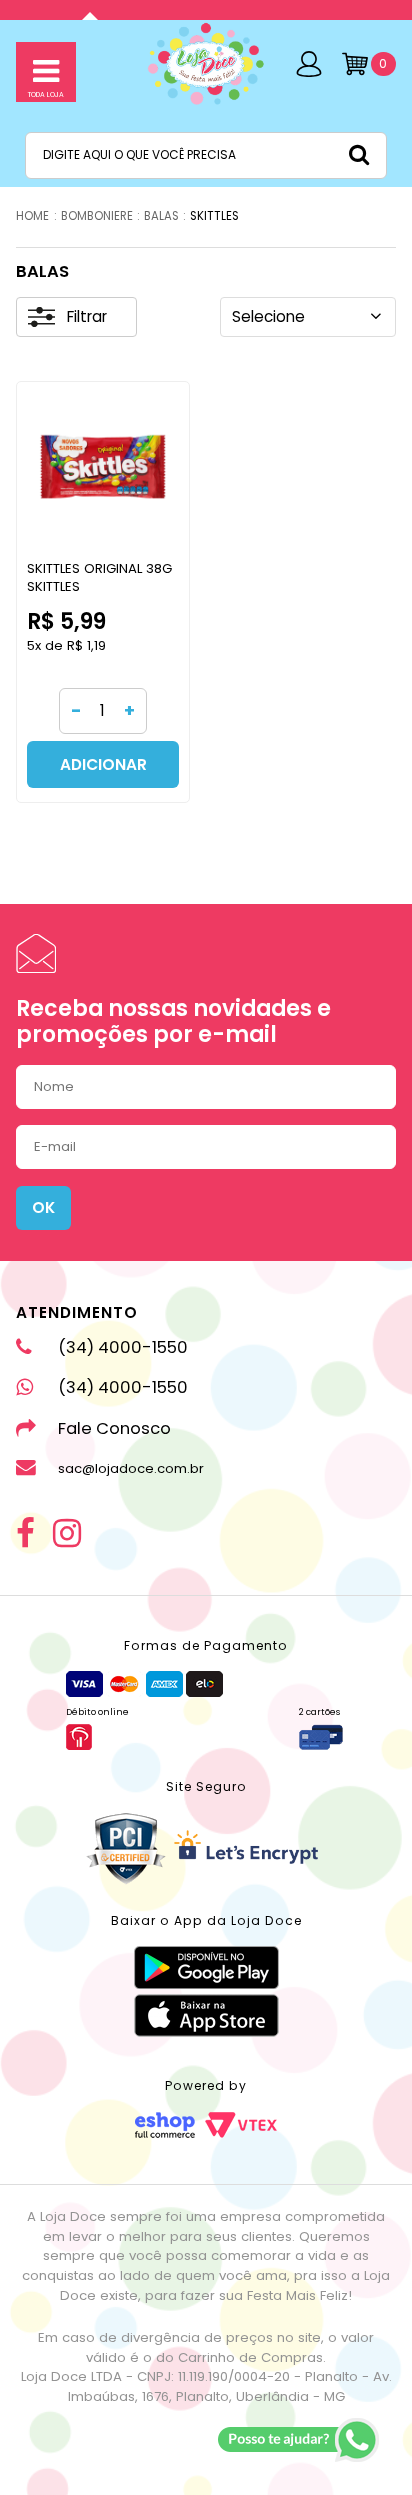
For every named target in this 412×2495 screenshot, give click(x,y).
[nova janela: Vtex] (241, 2125)
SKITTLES (214, 216)
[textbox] (206, 155)
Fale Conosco (114, 1428)
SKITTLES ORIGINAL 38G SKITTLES (99, 577)
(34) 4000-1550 (123, 1347)
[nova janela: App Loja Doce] (206, 1967)
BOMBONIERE (97, 216)
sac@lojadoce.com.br (131, 1468)
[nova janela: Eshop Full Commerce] (165, 2125)
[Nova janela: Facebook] (25, 1534)
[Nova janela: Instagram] (67, 1534)
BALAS (161, 216)
